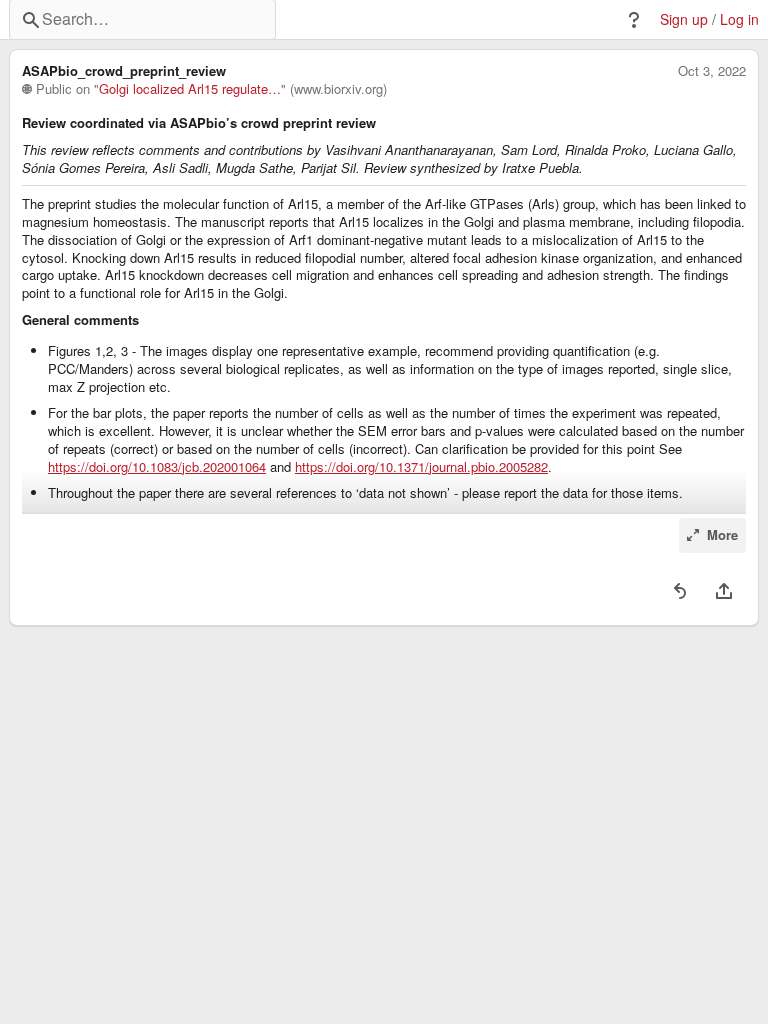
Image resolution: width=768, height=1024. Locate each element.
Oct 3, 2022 (712, 71)
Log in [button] (739, 19)
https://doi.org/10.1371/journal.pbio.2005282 (421, 467)
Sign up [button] (684, 19)
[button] (634, 20)
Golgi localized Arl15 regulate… (190, 89)
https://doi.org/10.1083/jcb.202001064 (157, 467)
